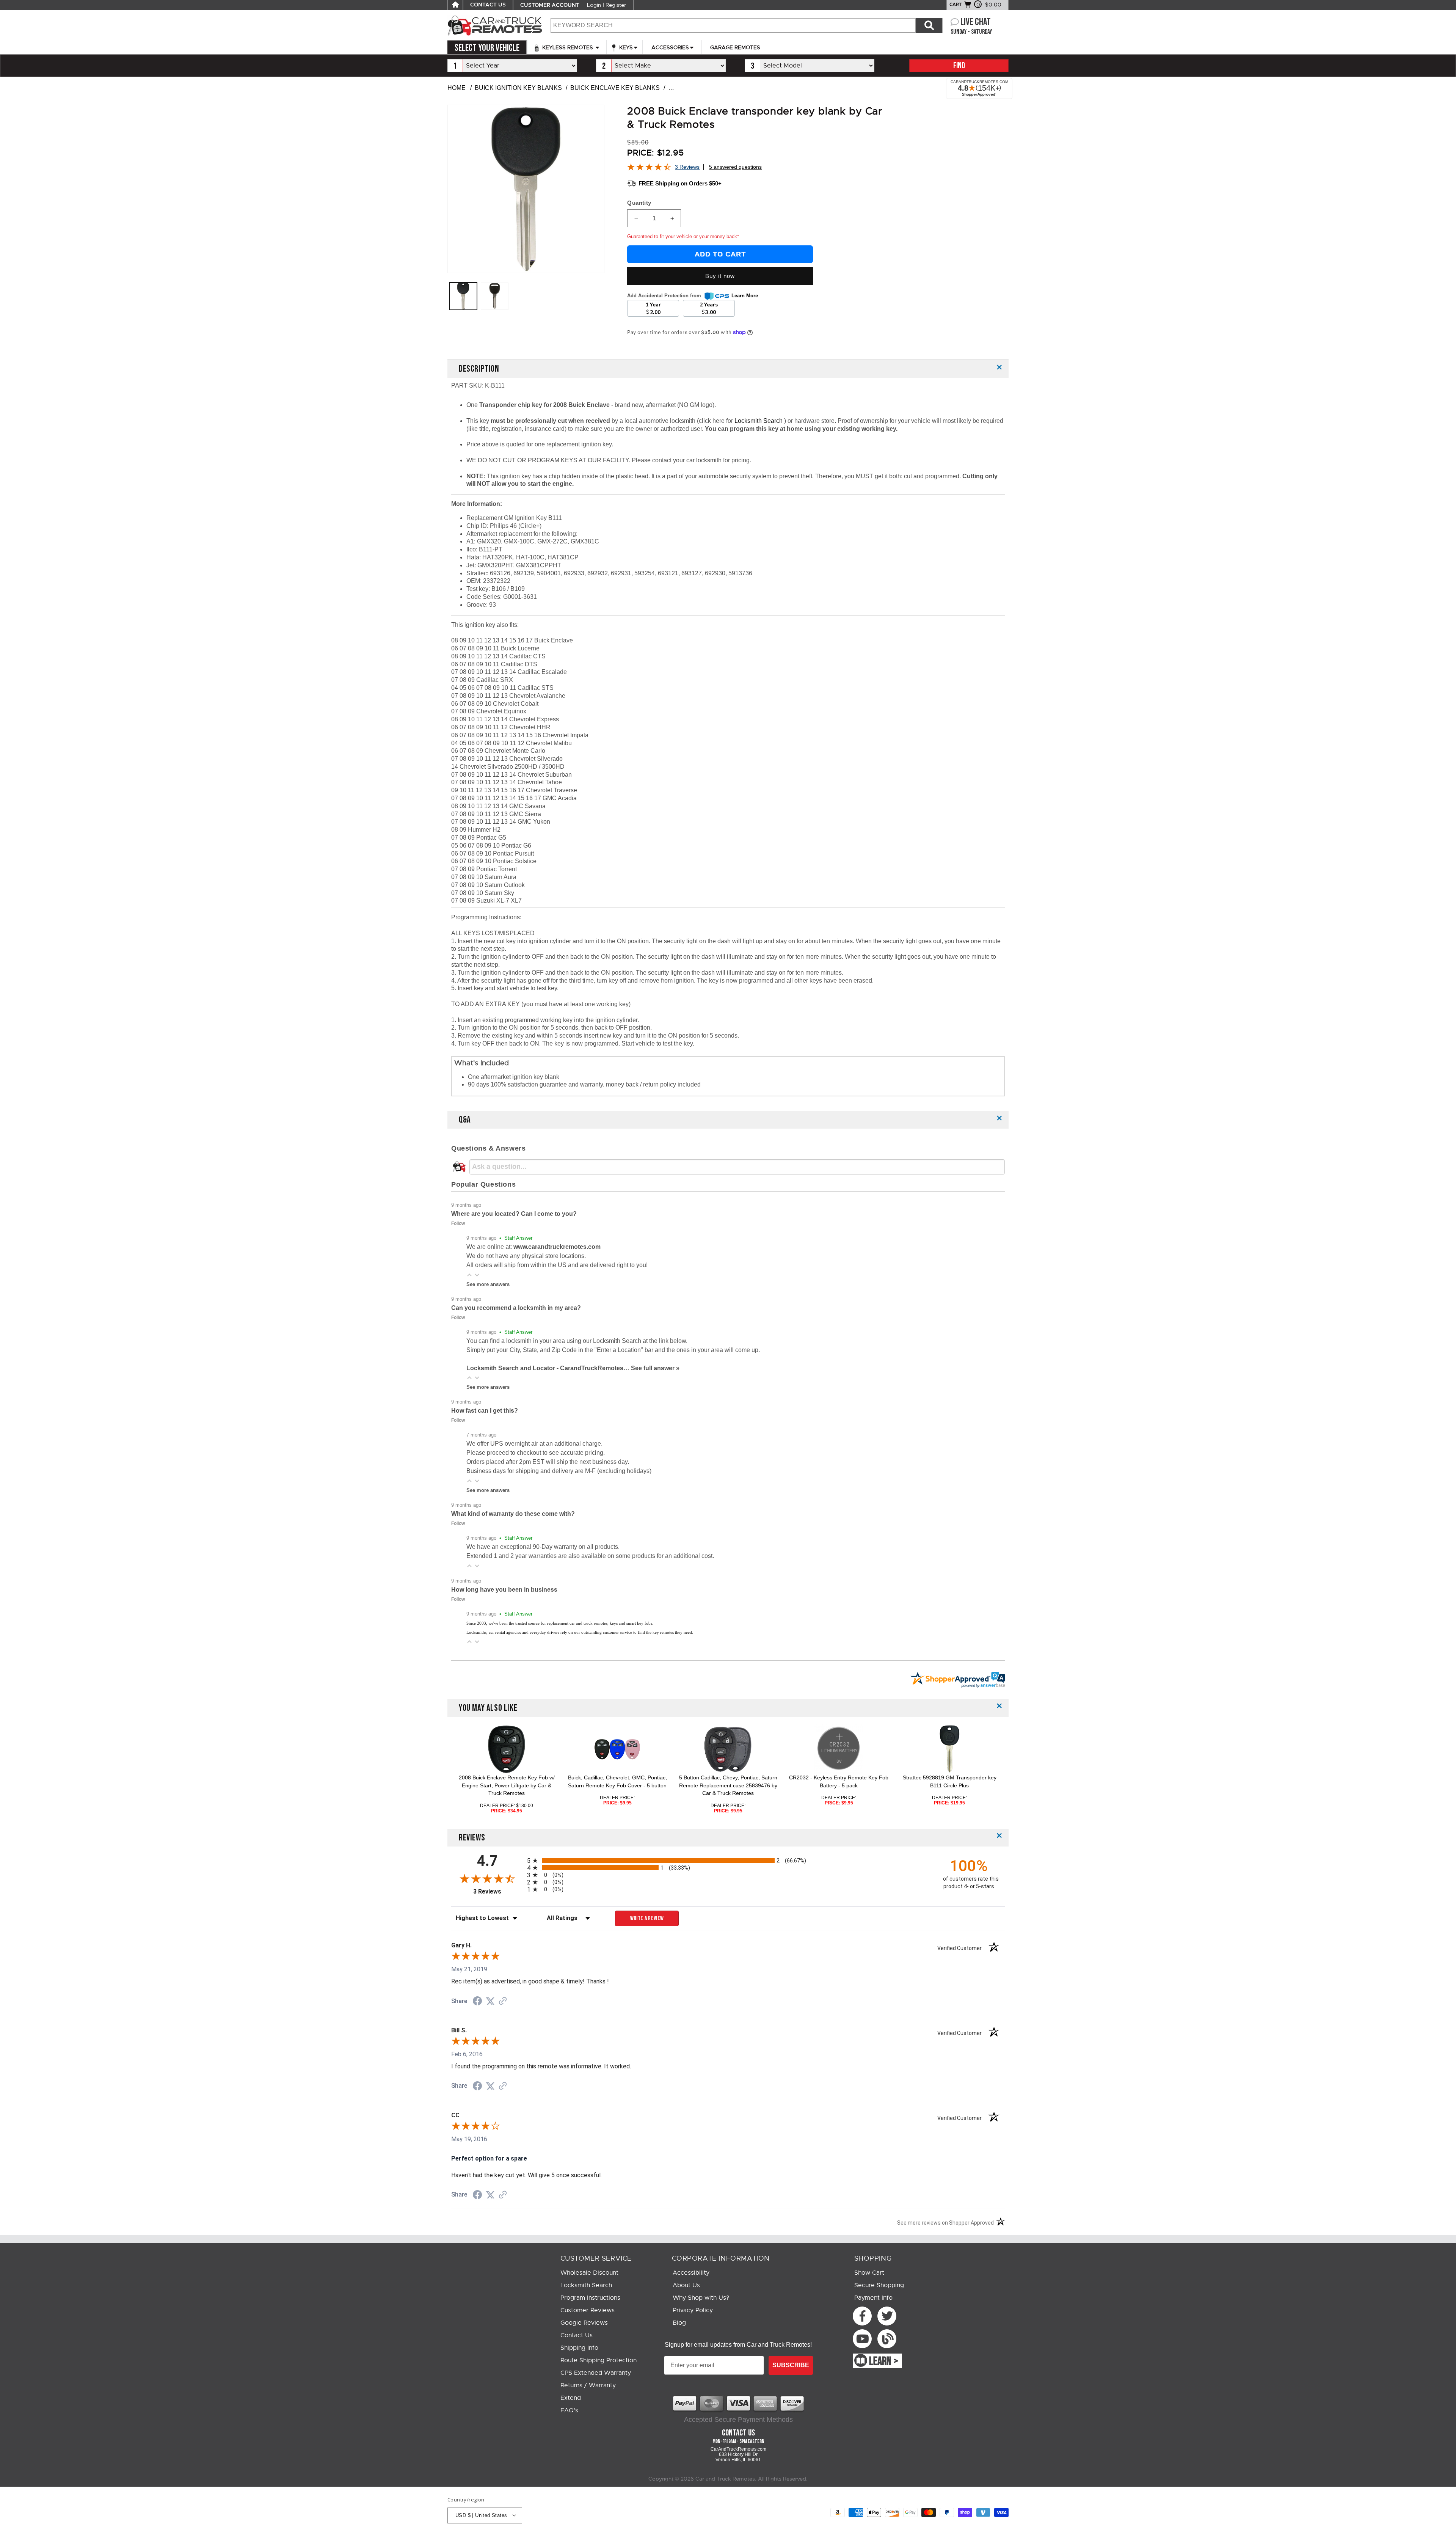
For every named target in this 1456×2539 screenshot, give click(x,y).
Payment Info (873, 2298)
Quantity (639, 203)
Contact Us (577, 2335)
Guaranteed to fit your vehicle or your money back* (683, 236)
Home (457, 88)
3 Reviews (687, 167)
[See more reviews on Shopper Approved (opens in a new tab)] (503, 2001)
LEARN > (884, 2362)
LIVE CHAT (976, 22)
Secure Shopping (879, 2285)
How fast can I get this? (485, 1411)
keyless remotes (568, 47)
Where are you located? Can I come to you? (514, 1214)
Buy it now (720, 276)
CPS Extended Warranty (596, 2373)
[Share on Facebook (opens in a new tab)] (477, 2002)
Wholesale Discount (589, 2273)
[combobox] (733, 25)
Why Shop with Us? (701, 2298)
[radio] (728, 1860)
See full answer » (655, 1368)
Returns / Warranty (588, 2385)
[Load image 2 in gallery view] (495, 296)
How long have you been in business (504, 1590)
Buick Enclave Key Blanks (615, 88)
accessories (670, 47)
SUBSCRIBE (791, 2365)
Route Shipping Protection (599, 2360)
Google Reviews (584, 2323)
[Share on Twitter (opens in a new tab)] (490, 2001)
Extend (571, 2398)
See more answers (488, 1284)
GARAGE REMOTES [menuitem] (735, 47)
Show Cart (869, 2273)
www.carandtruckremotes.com (557, 1247)
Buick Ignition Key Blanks (518, 88)
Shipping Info (579, 2348)
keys (625, 47)
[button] (469, 1275)
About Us (686, 2285)
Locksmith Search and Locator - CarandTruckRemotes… (549, 1368)
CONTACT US (488, 5)
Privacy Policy (693, 2310)
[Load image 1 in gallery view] (463, 296)
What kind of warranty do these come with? (513, 1514)
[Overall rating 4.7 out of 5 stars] (649, 169)
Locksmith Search (759, 421)
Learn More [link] (745, 296)
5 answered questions (735, 167)
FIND (959, 66)
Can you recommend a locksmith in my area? (516, 1308)
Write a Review (647, 1918)
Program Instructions (590, 2298)
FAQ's (569, 2410)
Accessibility (691, 2273)
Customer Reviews (588, 2310)
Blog (679, 2323)
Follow (458, 1223)
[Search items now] (929, 25)
